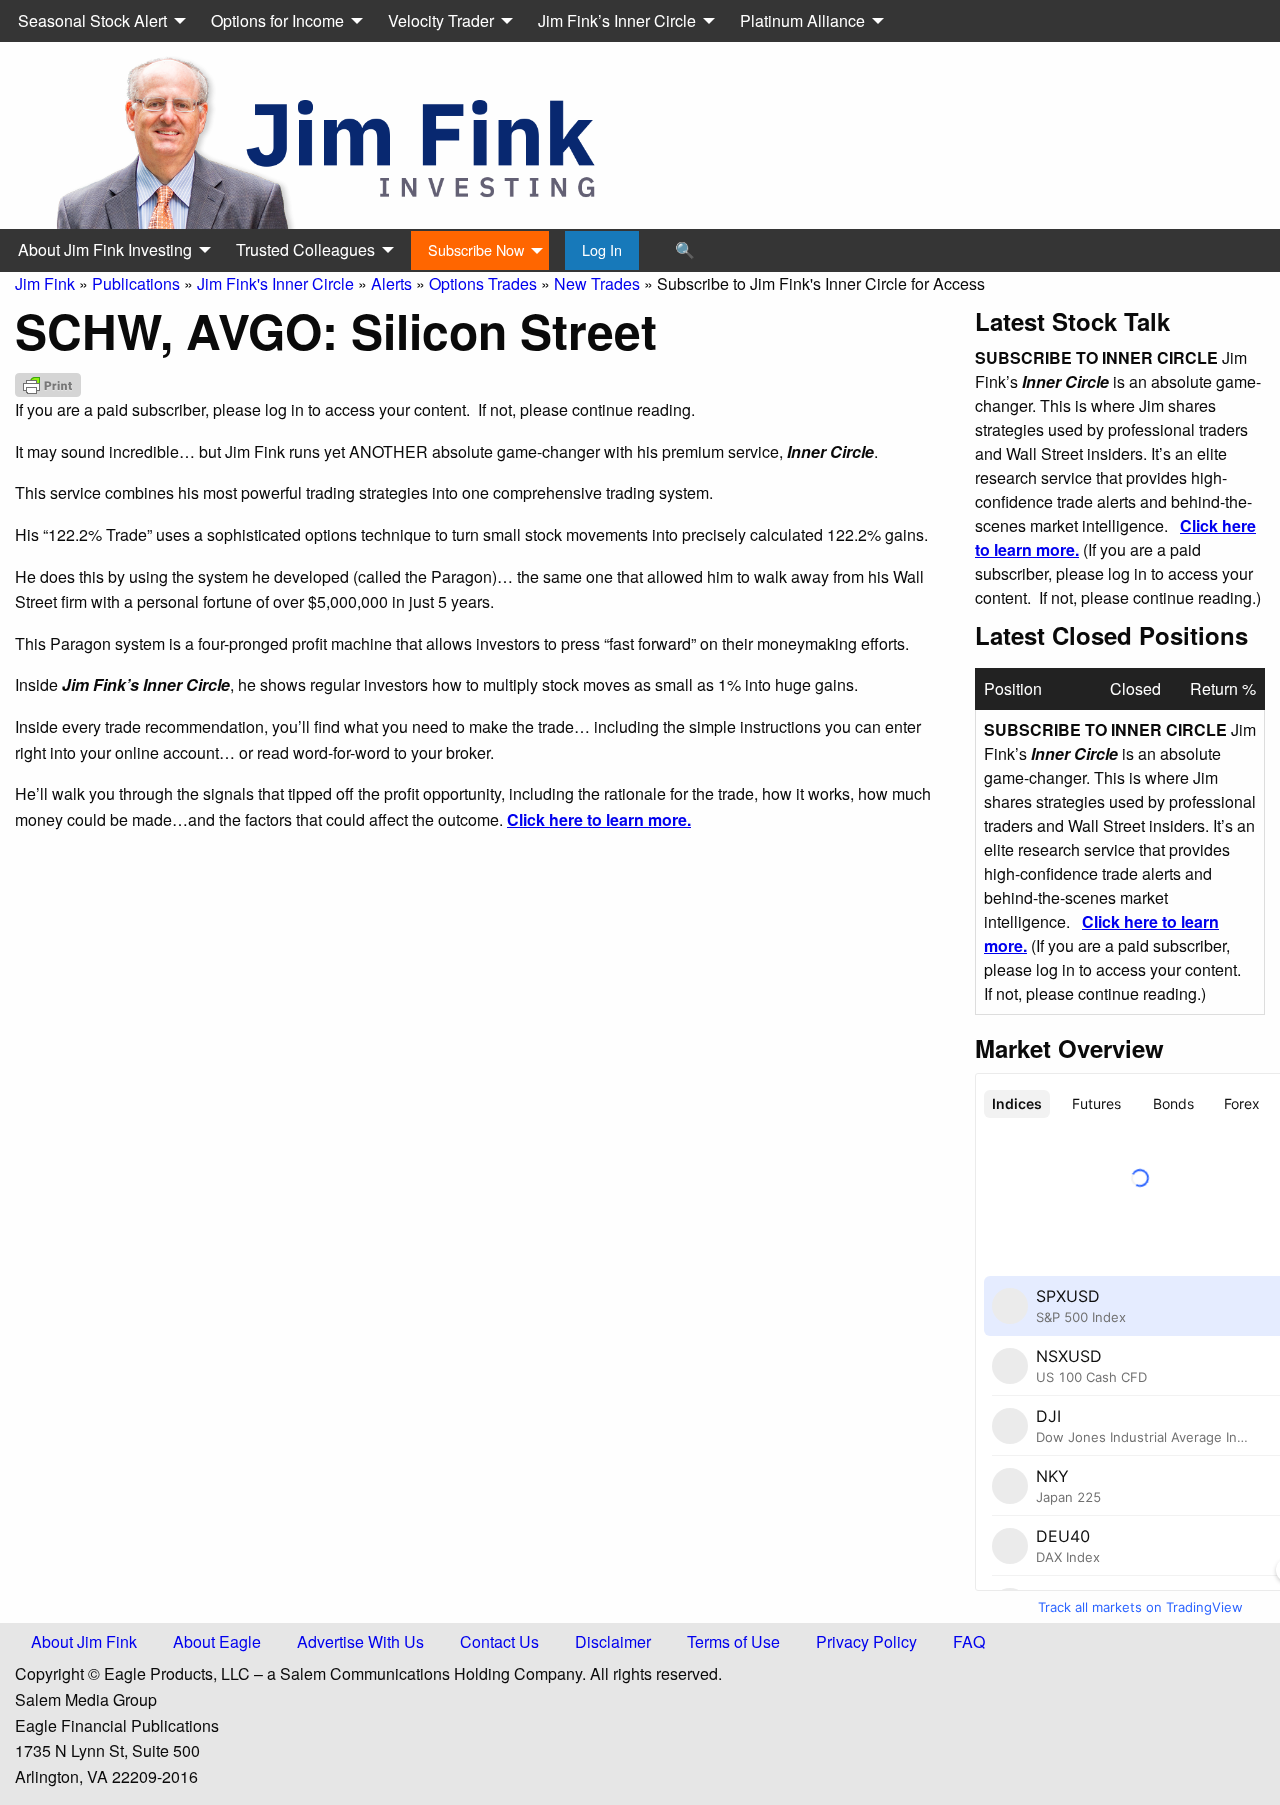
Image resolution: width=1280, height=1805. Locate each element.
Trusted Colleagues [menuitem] (305, 249)
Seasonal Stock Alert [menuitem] (92, 20)
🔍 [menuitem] (685, 249)
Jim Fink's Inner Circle (275, 283)
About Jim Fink (84, 1641)
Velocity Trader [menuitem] (441, 20)
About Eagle (217, 1641)
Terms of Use (733, 1641)
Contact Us (499, 1641)
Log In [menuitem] (602, 249)
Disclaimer (613, 1641)
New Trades (597, 283)
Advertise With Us (360, 1641)
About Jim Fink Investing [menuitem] (105, 249)
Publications (136, 283)
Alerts (391, 283)
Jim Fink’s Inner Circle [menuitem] (617, 20)
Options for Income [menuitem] (277, 20)
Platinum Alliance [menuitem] (802, 20)
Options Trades (483, 283)
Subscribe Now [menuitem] (476, 249)
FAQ (969, 1641)
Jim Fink (45, 283)
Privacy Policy (866, 1641)
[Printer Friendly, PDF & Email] (48, 385)
